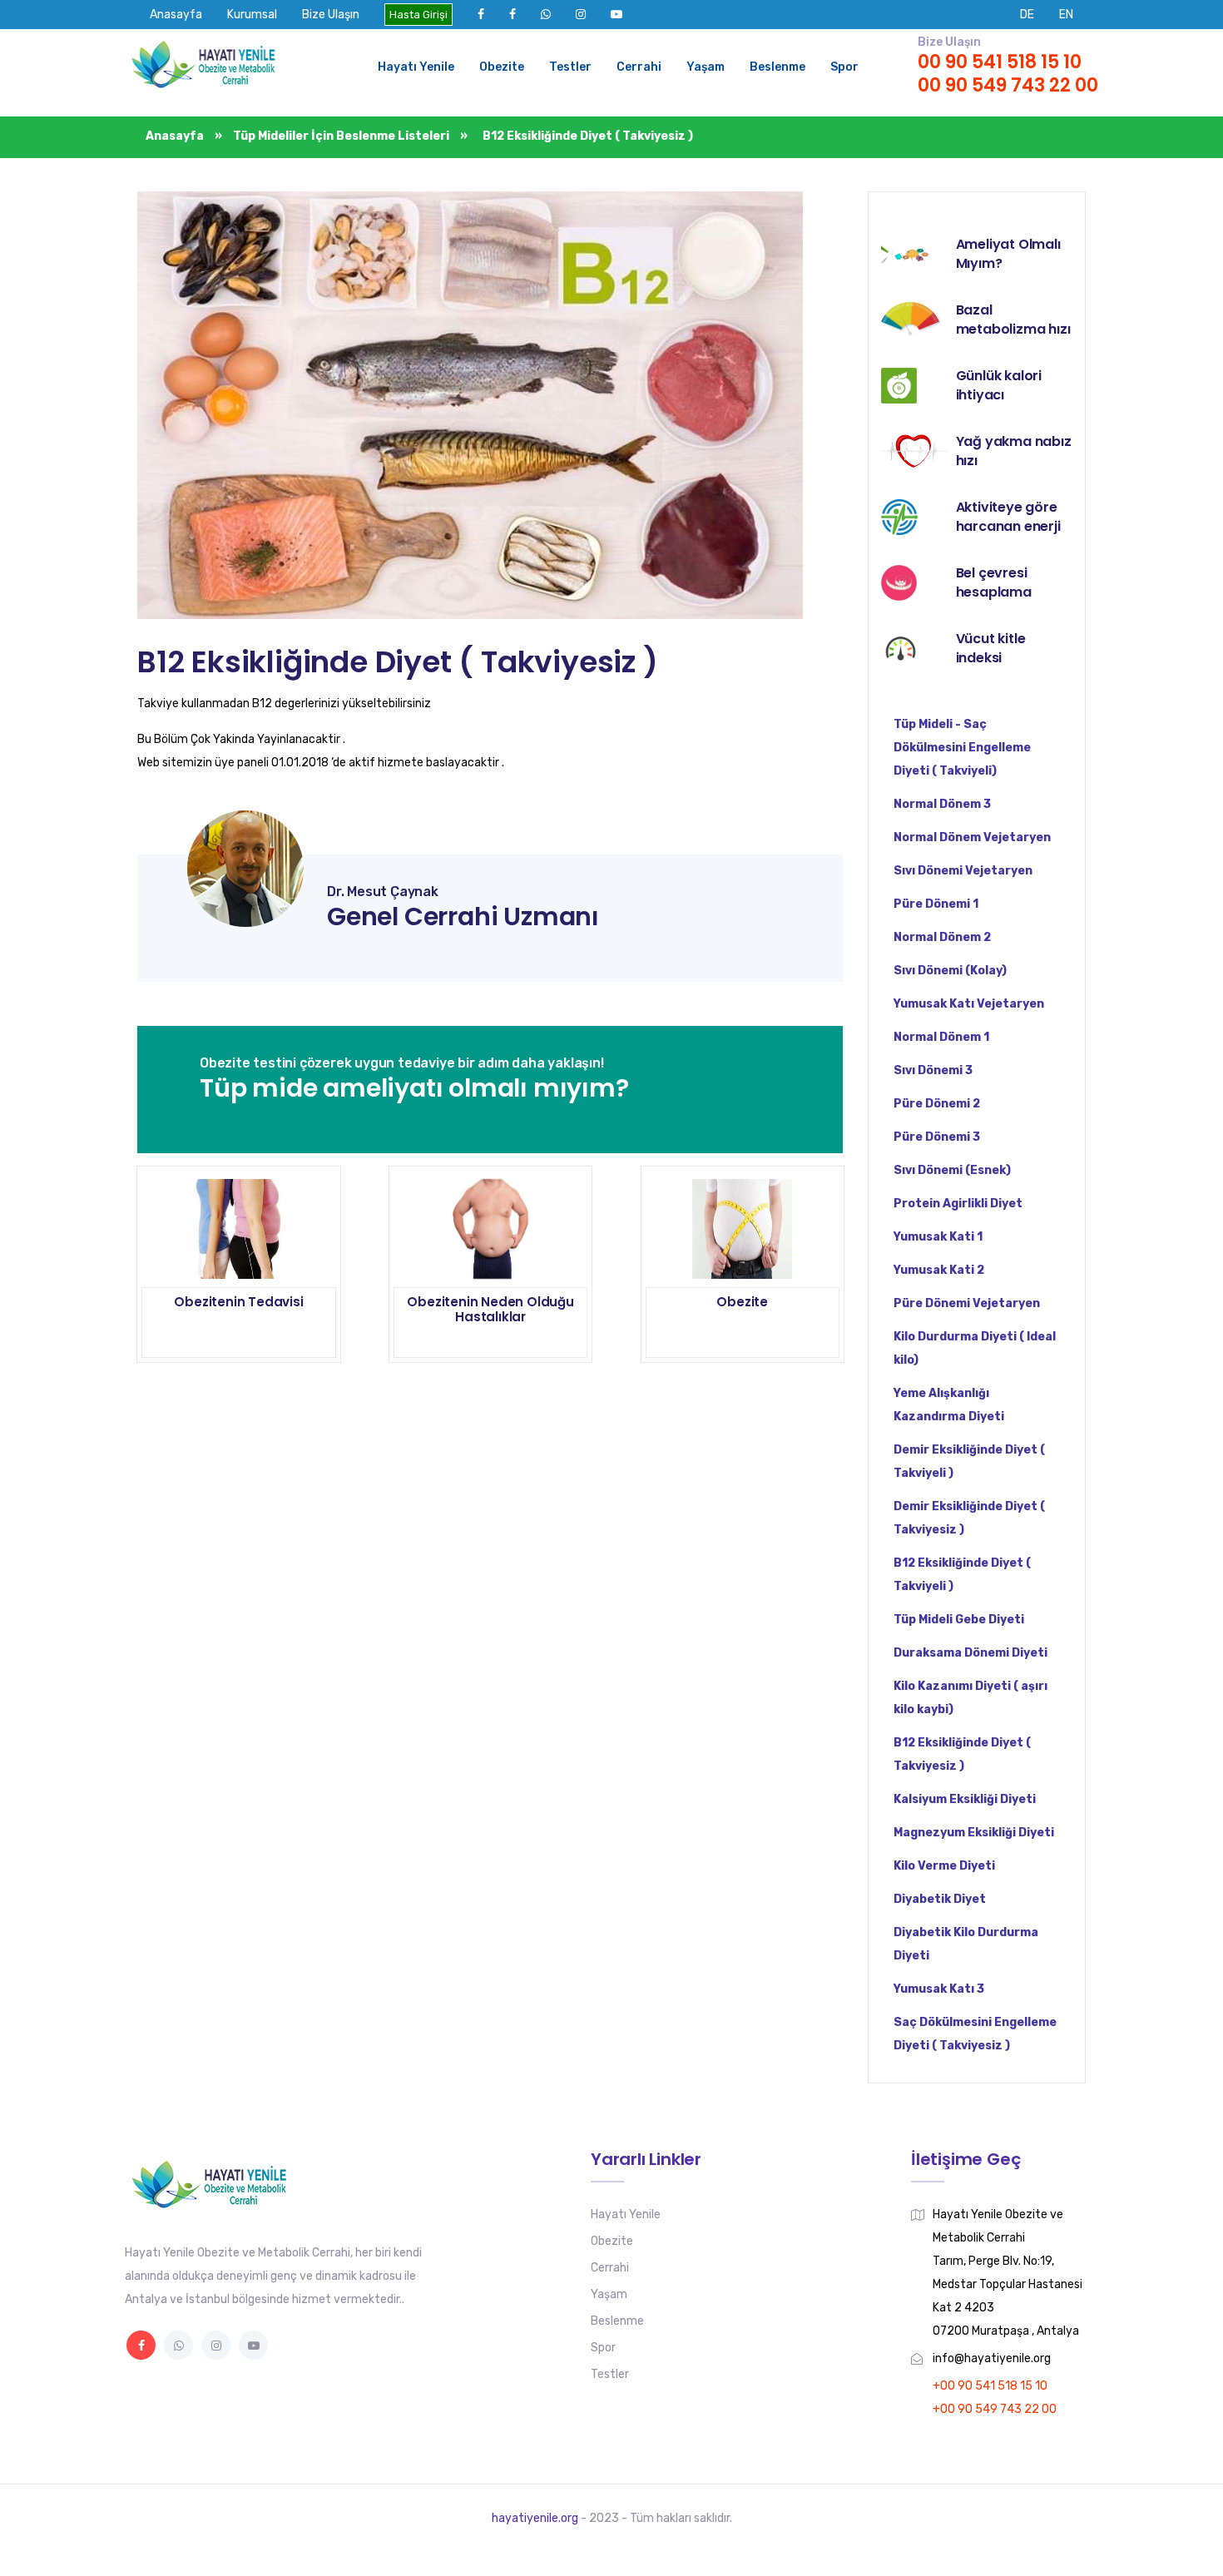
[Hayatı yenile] (208, 67)
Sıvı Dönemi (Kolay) (950, 971)
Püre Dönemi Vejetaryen (967, 1303)
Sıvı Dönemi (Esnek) (952, 1170)
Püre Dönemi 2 (937, 1104)
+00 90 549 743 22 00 (995, 2409)
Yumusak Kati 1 (938, 1237)
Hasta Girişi (418, 15)
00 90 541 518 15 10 (1000, 62)
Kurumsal (252, 15)
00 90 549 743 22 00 (1008, 85)
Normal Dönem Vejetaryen (972, 837)
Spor (844, 67)
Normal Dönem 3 (942, 804)
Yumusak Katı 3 (939, 1989)
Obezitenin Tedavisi (238, 1302)
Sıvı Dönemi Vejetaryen (963, 871)
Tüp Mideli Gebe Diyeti (959, 1620)
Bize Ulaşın (331, 15)
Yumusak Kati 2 (939, 1270)
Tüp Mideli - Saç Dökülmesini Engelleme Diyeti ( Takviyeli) (962, 748)
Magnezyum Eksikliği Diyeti (974, 1833)
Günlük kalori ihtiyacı (999, 385)
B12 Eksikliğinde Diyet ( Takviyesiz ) (398, 662)
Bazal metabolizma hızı (1013, 320)
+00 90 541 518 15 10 (990, 2386)
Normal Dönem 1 (941, 1037)
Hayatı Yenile (416, 67)
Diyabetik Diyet (940, 1899)
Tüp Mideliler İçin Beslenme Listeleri (341, 136)
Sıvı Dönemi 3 (933, 1070)
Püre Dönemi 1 (936, 904)
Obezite (502, 67)
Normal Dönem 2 (942, 937)
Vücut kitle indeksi (991, 648)
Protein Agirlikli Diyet (958, 1204)
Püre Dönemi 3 (937, 1137)
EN (1066, 15)
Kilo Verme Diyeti (944, 1866)
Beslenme (777, 67)
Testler (570, 67)
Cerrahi (639, 67)
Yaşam (706, 67)
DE (1027, 15)
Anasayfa (176, 15)
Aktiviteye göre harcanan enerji (1008, 517)
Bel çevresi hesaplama (994, 582)
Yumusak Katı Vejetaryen (969, 1004)
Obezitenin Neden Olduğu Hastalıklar (490, 1309)
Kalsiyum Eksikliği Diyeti (965, 1799)
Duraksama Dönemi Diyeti (970, 1653)
